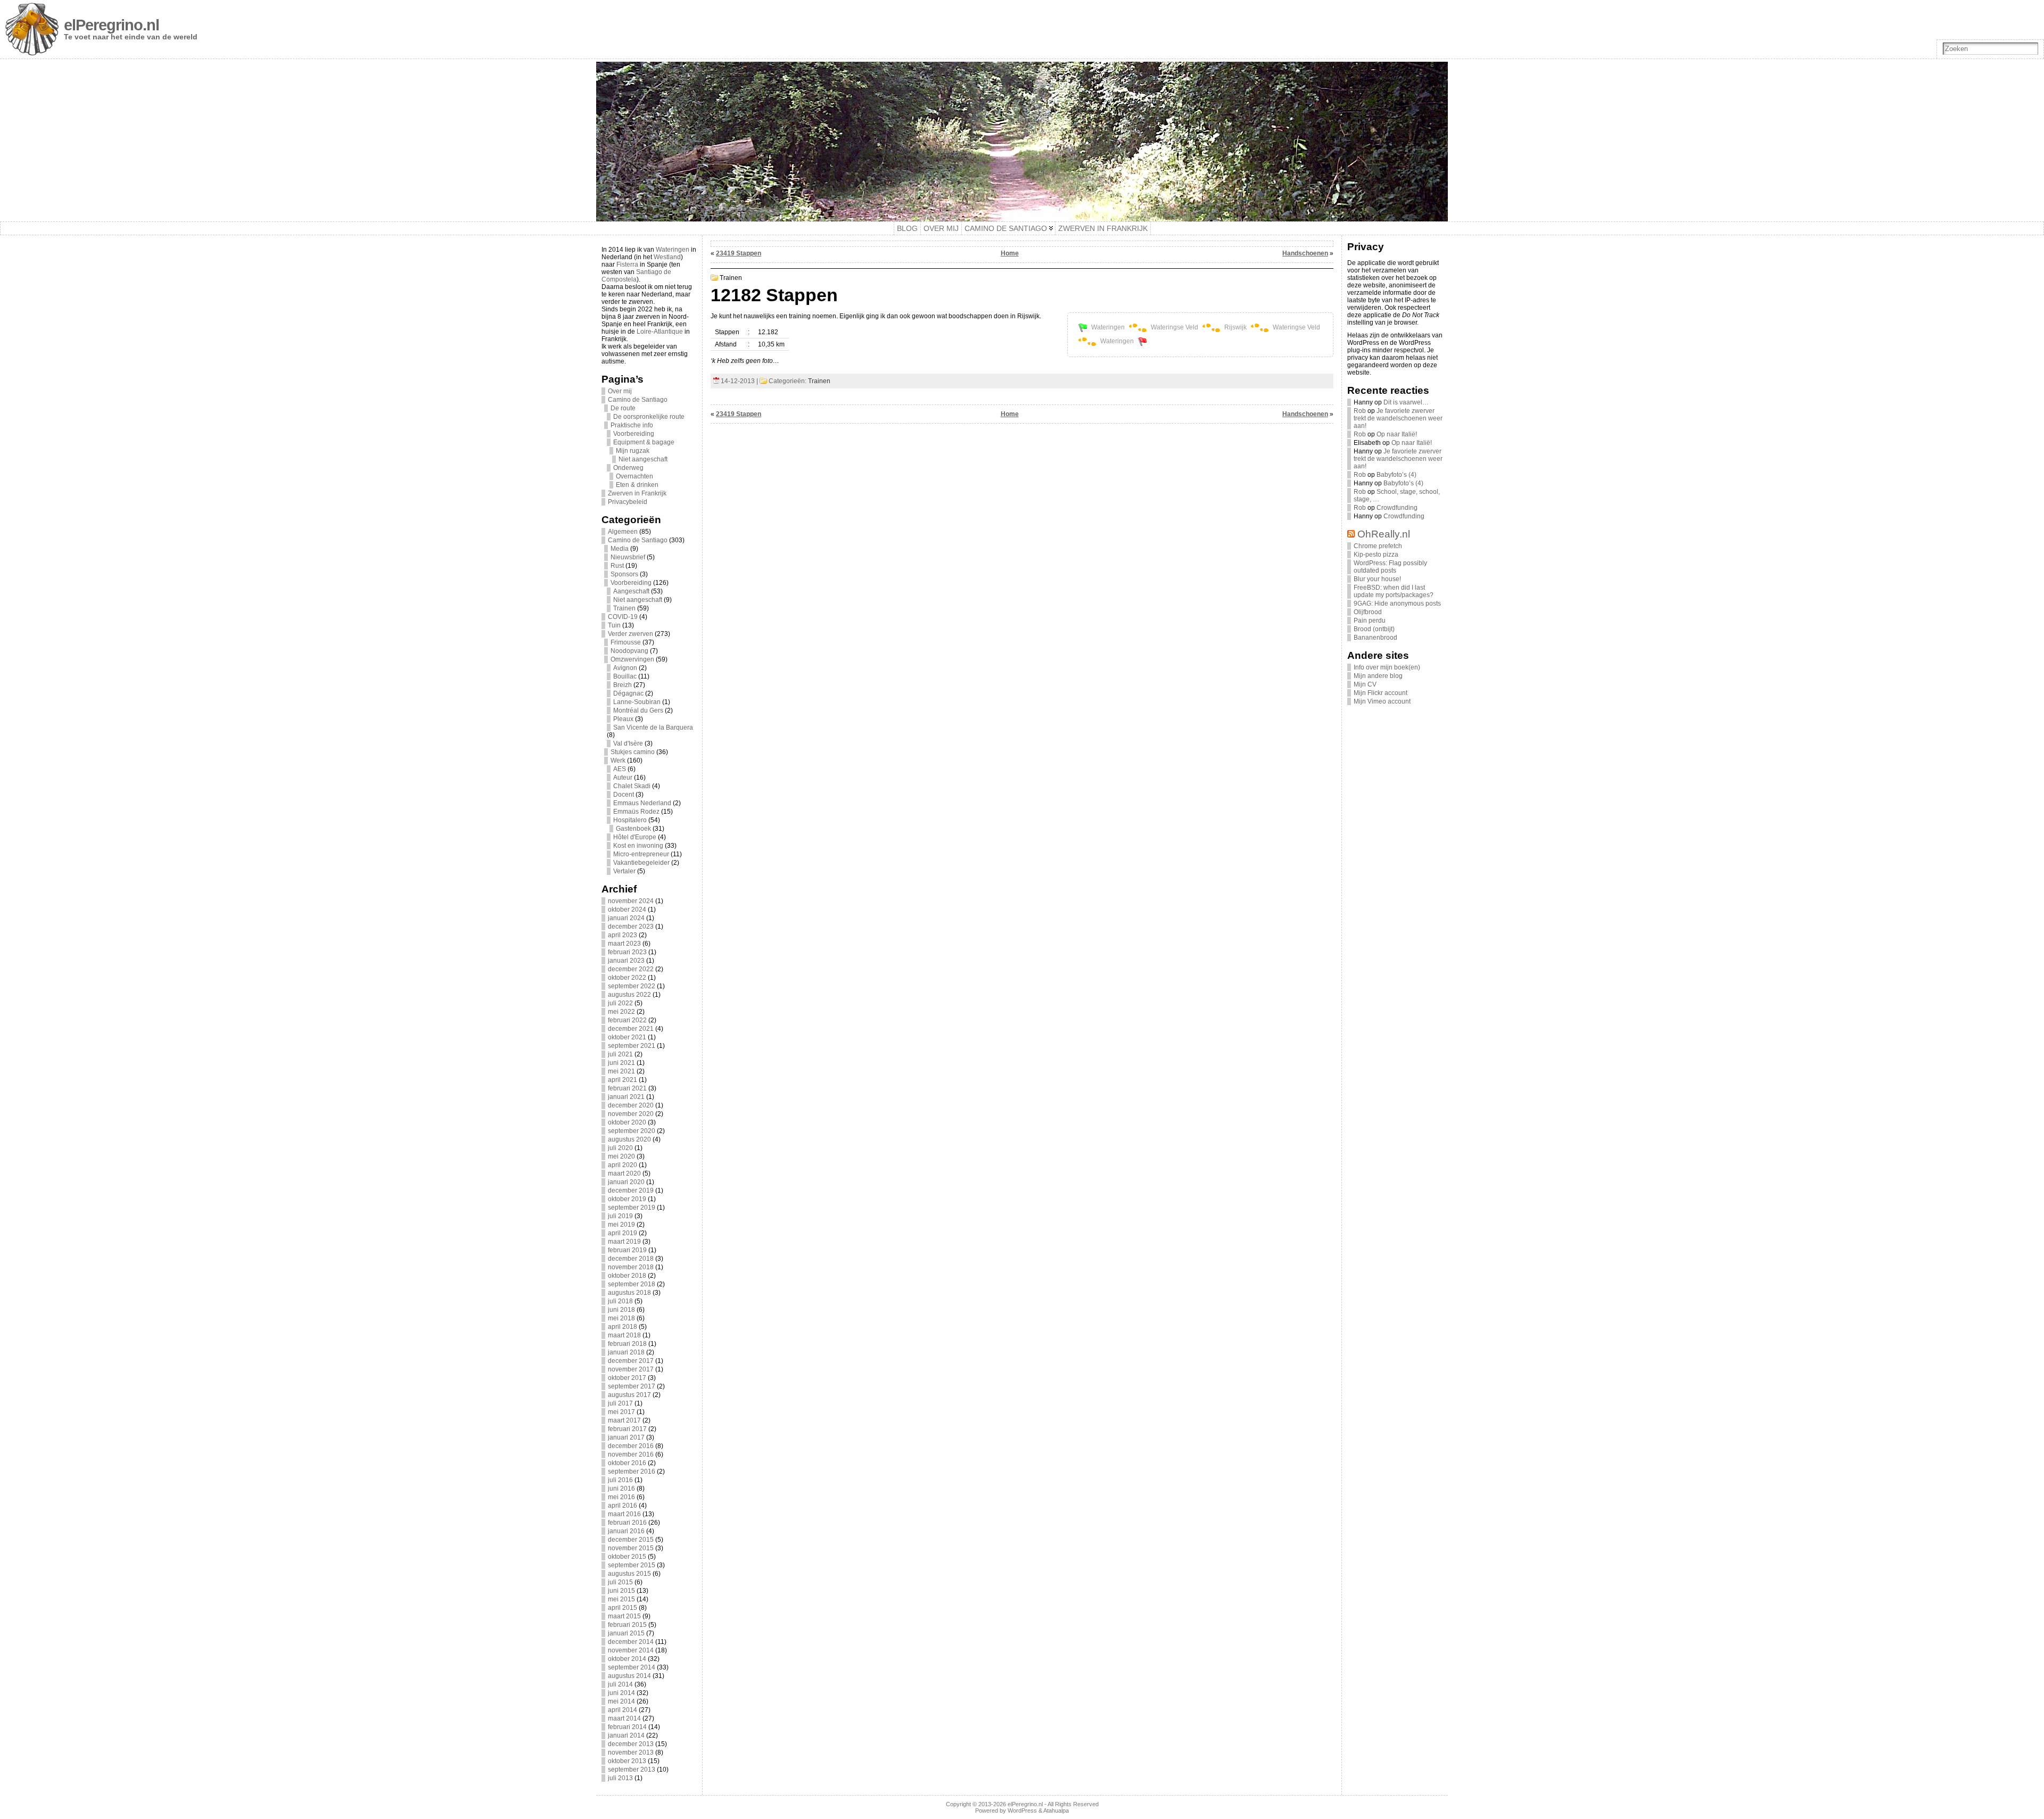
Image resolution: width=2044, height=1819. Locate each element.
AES (620, 769)
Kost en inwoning (638, 846)
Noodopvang (629, 651)
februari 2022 (627, 1020)
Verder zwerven (630, 634)
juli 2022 (620, 1003)
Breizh (623, 685)
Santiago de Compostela (636, 276)
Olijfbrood (1368, 612)
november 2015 (631, 1548)
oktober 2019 (627, 1199)
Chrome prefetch (1378, 546)
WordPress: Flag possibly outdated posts (1390, 567)
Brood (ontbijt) (1374, 629)
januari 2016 (626, 1531)
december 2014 (631, 1642)
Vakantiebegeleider (641, 863)
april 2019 (623, 1233)
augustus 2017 (629, 1395)
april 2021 (623, 1080)
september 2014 (632, 1667)
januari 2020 (626, 1182)
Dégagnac (628, 693)
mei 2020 (621, 1156)
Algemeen (623, 532)
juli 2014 (620, 1684)
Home (1010, 253)
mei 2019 (621, 1225)
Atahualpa (1056, 1810)
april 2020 (623, 1165)
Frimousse (626, 642)
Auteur (623, 778)
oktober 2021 (627, 1037)
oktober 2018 (627, 1276)
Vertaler (624, 871)
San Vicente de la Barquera (653, 727)
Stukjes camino (633, 752)
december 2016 (631, 1446)
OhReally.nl (1384, 534)
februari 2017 (627, 1429)
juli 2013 (620, 1778)
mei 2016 (621, 1497)
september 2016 (632, 1471)
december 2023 (631, 927)
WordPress (1022, 1810)
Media (620, 549)
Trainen (624, 608)
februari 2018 (627, 1344)
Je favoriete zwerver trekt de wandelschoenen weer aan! (1398, 418)
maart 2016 (624, 1514)
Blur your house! (1377, 579)
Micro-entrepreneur (641, 854)
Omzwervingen (632, 659)
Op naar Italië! (1397, 434)
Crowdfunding (1397, 508)
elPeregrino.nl (112, 25)
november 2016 (631, 1454)
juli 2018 (620, 1301)
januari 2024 (626, 918)
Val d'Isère (628, 743)
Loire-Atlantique (660, 332)
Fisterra (627, 264)
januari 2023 (626, 961)
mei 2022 (621, 1012)
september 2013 (632, 1770)
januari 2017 (626, 1437)
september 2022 (632, 986)
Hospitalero (630, 820)
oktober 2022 (627, 978)
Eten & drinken (637, 485)
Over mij (620, 391)
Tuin (614, 625)
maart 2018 (624, 1335)
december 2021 (631, 1029)
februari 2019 (627, 1250)
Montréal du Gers (638, 710)
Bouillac (625, 676)
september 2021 (632, 1046)
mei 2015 (621, 1599)
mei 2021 (621, 1071)
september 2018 (632, 1284)
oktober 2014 (627, 1659)
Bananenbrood (1375, 638)
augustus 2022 (629, 995)
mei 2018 (621, 1318)
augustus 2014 (629, 1676)
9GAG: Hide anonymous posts (1397, 603)
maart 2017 (624, 1420)
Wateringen (673, 250)
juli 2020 (620, 1148)
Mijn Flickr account (1380, 693)
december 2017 (631, 1361)
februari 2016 (627, 1523)
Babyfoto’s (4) (1396, 475)
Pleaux (623, 719)
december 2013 (631, 1744)
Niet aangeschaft (643, 459)
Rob (1360, 411)
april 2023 (623, 935)
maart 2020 (624, 1173)
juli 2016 (620, 1480)
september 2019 (632, 1208)
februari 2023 (627, 952)
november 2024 (631, 901)
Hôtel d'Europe (635, 837)
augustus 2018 (629, 1293)
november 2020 (631, 1114)
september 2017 (632, 1386)
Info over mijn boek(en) (1387, 667)
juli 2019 (620, 1216)
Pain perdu (1370, 621)
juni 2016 (621, 1489)
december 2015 (631, 1540)
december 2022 (631, 969)
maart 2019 (624, 1242)
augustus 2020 (629, 1139)
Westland (667, 257)
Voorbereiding (634, 434)
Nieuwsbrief (628, 557)
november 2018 (631, 1267)
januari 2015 (626, 1633)
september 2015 (632, 1565)
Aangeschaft (631, 591)
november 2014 (631, 1650)
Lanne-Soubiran (637, 702)
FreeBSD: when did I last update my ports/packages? (1394, 591)
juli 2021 (620, 1054)
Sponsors (624, 574)
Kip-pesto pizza (1376, 555)
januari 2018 (626, 1352)
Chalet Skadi (632, 786)
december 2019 (631, 1190)
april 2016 (623, 1506)
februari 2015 (627, 1625)
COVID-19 (623, 617)
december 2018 (631, 1259)
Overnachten (634, 476)
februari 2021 (627, 1088)
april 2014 (623, 1710)
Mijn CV (1365, 684)
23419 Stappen (739, 253)
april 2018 (623, 1327)
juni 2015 (621, 1591)
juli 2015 (620, 1582)
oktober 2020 (627, 1122)
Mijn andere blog (1378, 676)
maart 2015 (624, 1616)
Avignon (625, 668)
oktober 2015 (627, 1557)
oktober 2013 (627, 1761)
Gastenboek (633, 829)
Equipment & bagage (644, 442)
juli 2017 (620, 1403)
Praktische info (632, 425)
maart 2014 (624, 1718)
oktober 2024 (627, 909)
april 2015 (623, 1608)
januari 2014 (626, 1735)
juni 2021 (621, 1063)
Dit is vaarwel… (1406, 402)
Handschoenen (1305, 253)
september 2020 (632, 1131)
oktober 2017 (627, 1378)
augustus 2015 (629, 1574)
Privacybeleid (628, 502)
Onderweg (628, 468)
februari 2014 (627, 1727)
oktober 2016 (627, 1463)
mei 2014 (621, 1701)
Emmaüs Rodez (636, 812)
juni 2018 (621, 1310)
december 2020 (631, 1105)
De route (623, 408)
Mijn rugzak (633, 451)
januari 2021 (626, 1097)
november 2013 (631, 1752)
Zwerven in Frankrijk (637, 493)
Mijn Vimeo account (1382, 701)
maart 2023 (624, 944)
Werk (618, 760)
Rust (617, 566)
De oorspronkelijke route (649, 417)
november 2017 (631, 1369)
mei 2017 (621, 1412)
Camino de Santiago (638, 400)
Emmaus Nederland (642, 803)
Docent (624, 795)
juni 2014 (621, 1693)
